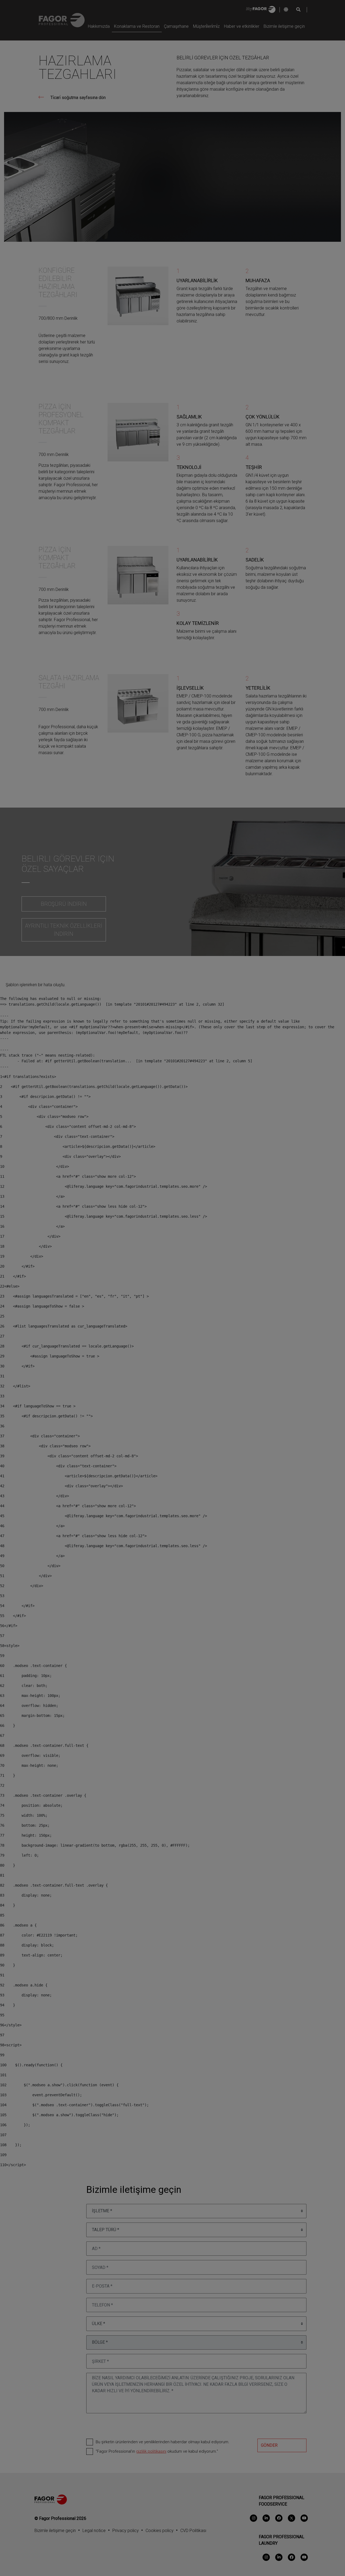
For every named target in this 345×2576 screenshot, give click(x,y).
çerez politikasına (125, 1305)
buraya (191, 1297)
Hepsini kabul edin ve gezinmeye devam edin (172, 1329)
